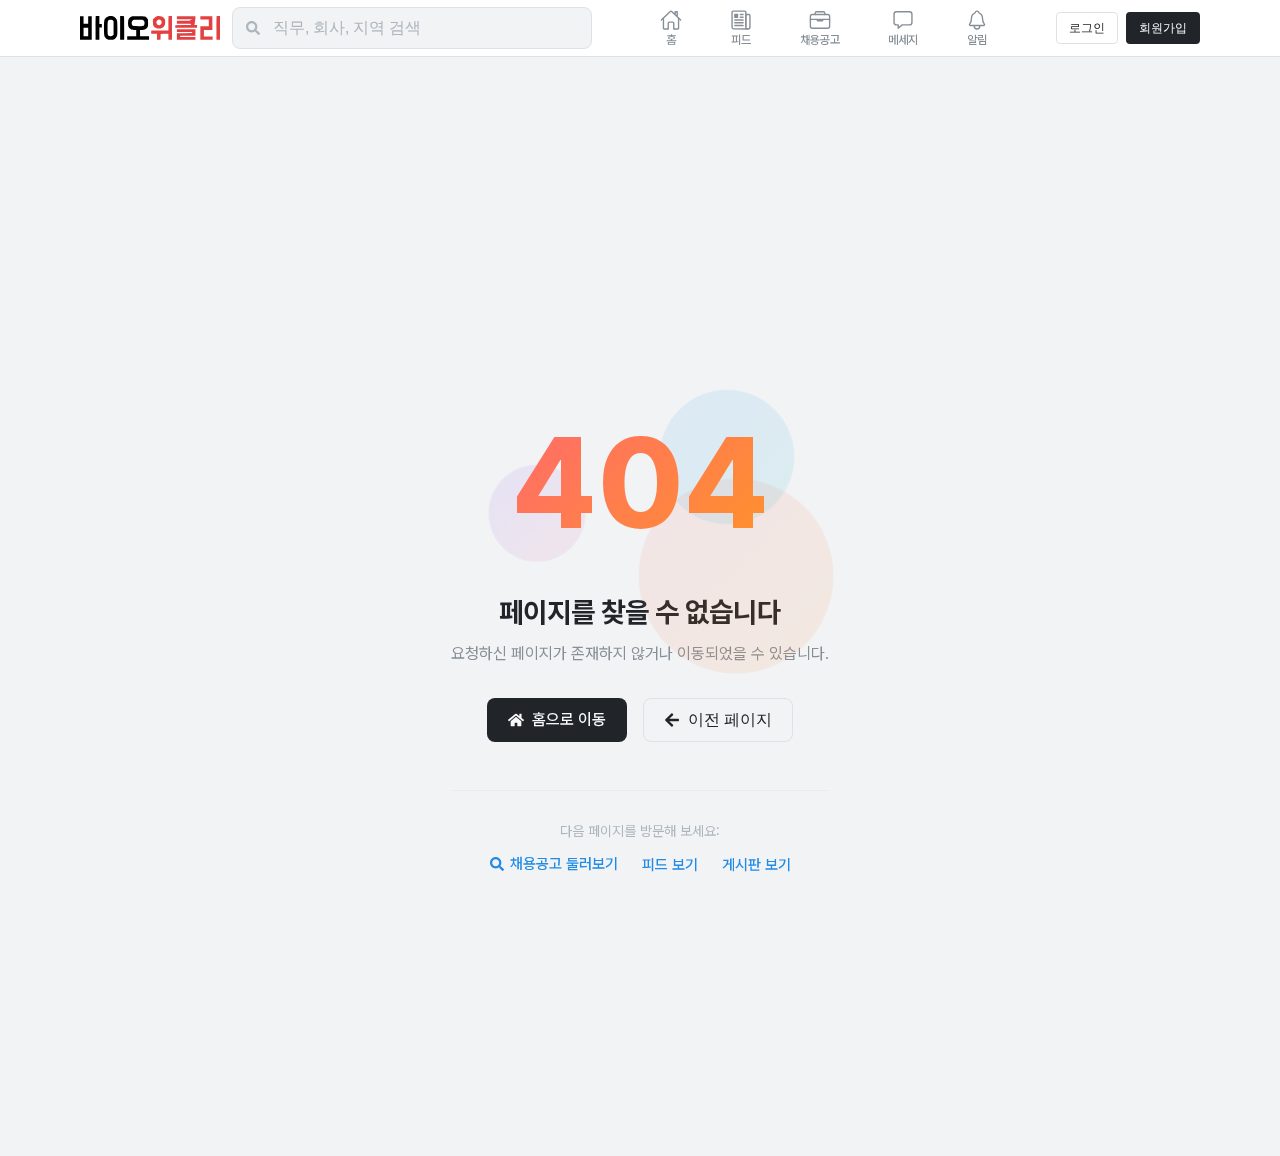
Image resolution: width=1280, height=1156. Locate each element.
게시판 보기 (756, 865)
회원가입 (1163, 28)
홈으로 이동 (569, 719)
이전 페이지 (730, 719)
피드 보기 (670, 865)
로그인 (1087, 28)
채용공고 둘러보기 (564, 864)
